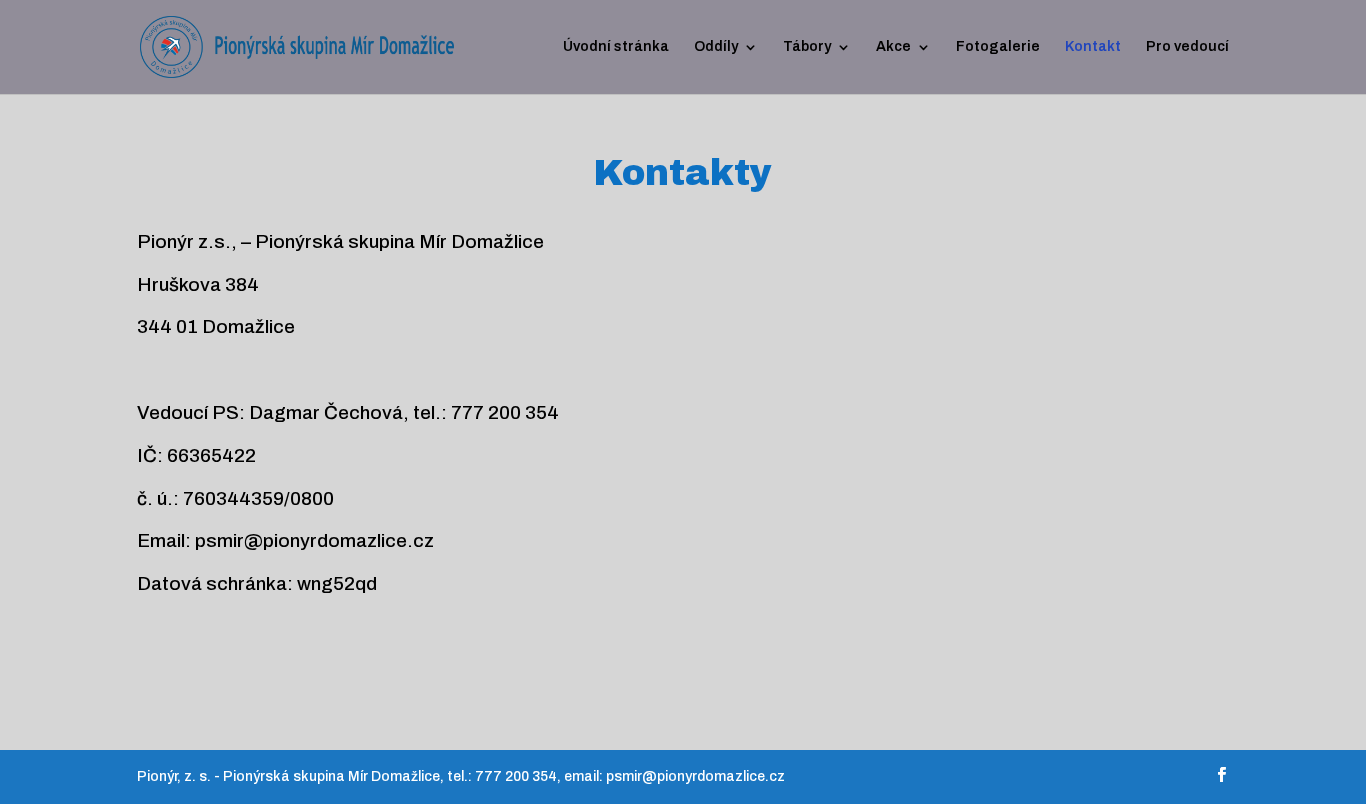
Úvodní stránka (616, 47)
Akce (893, 47)
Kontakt (1093, 47)
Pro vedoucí (1187, 47)
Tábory (807, 47)
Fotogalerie (998, 47)
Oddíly (716, 47)
